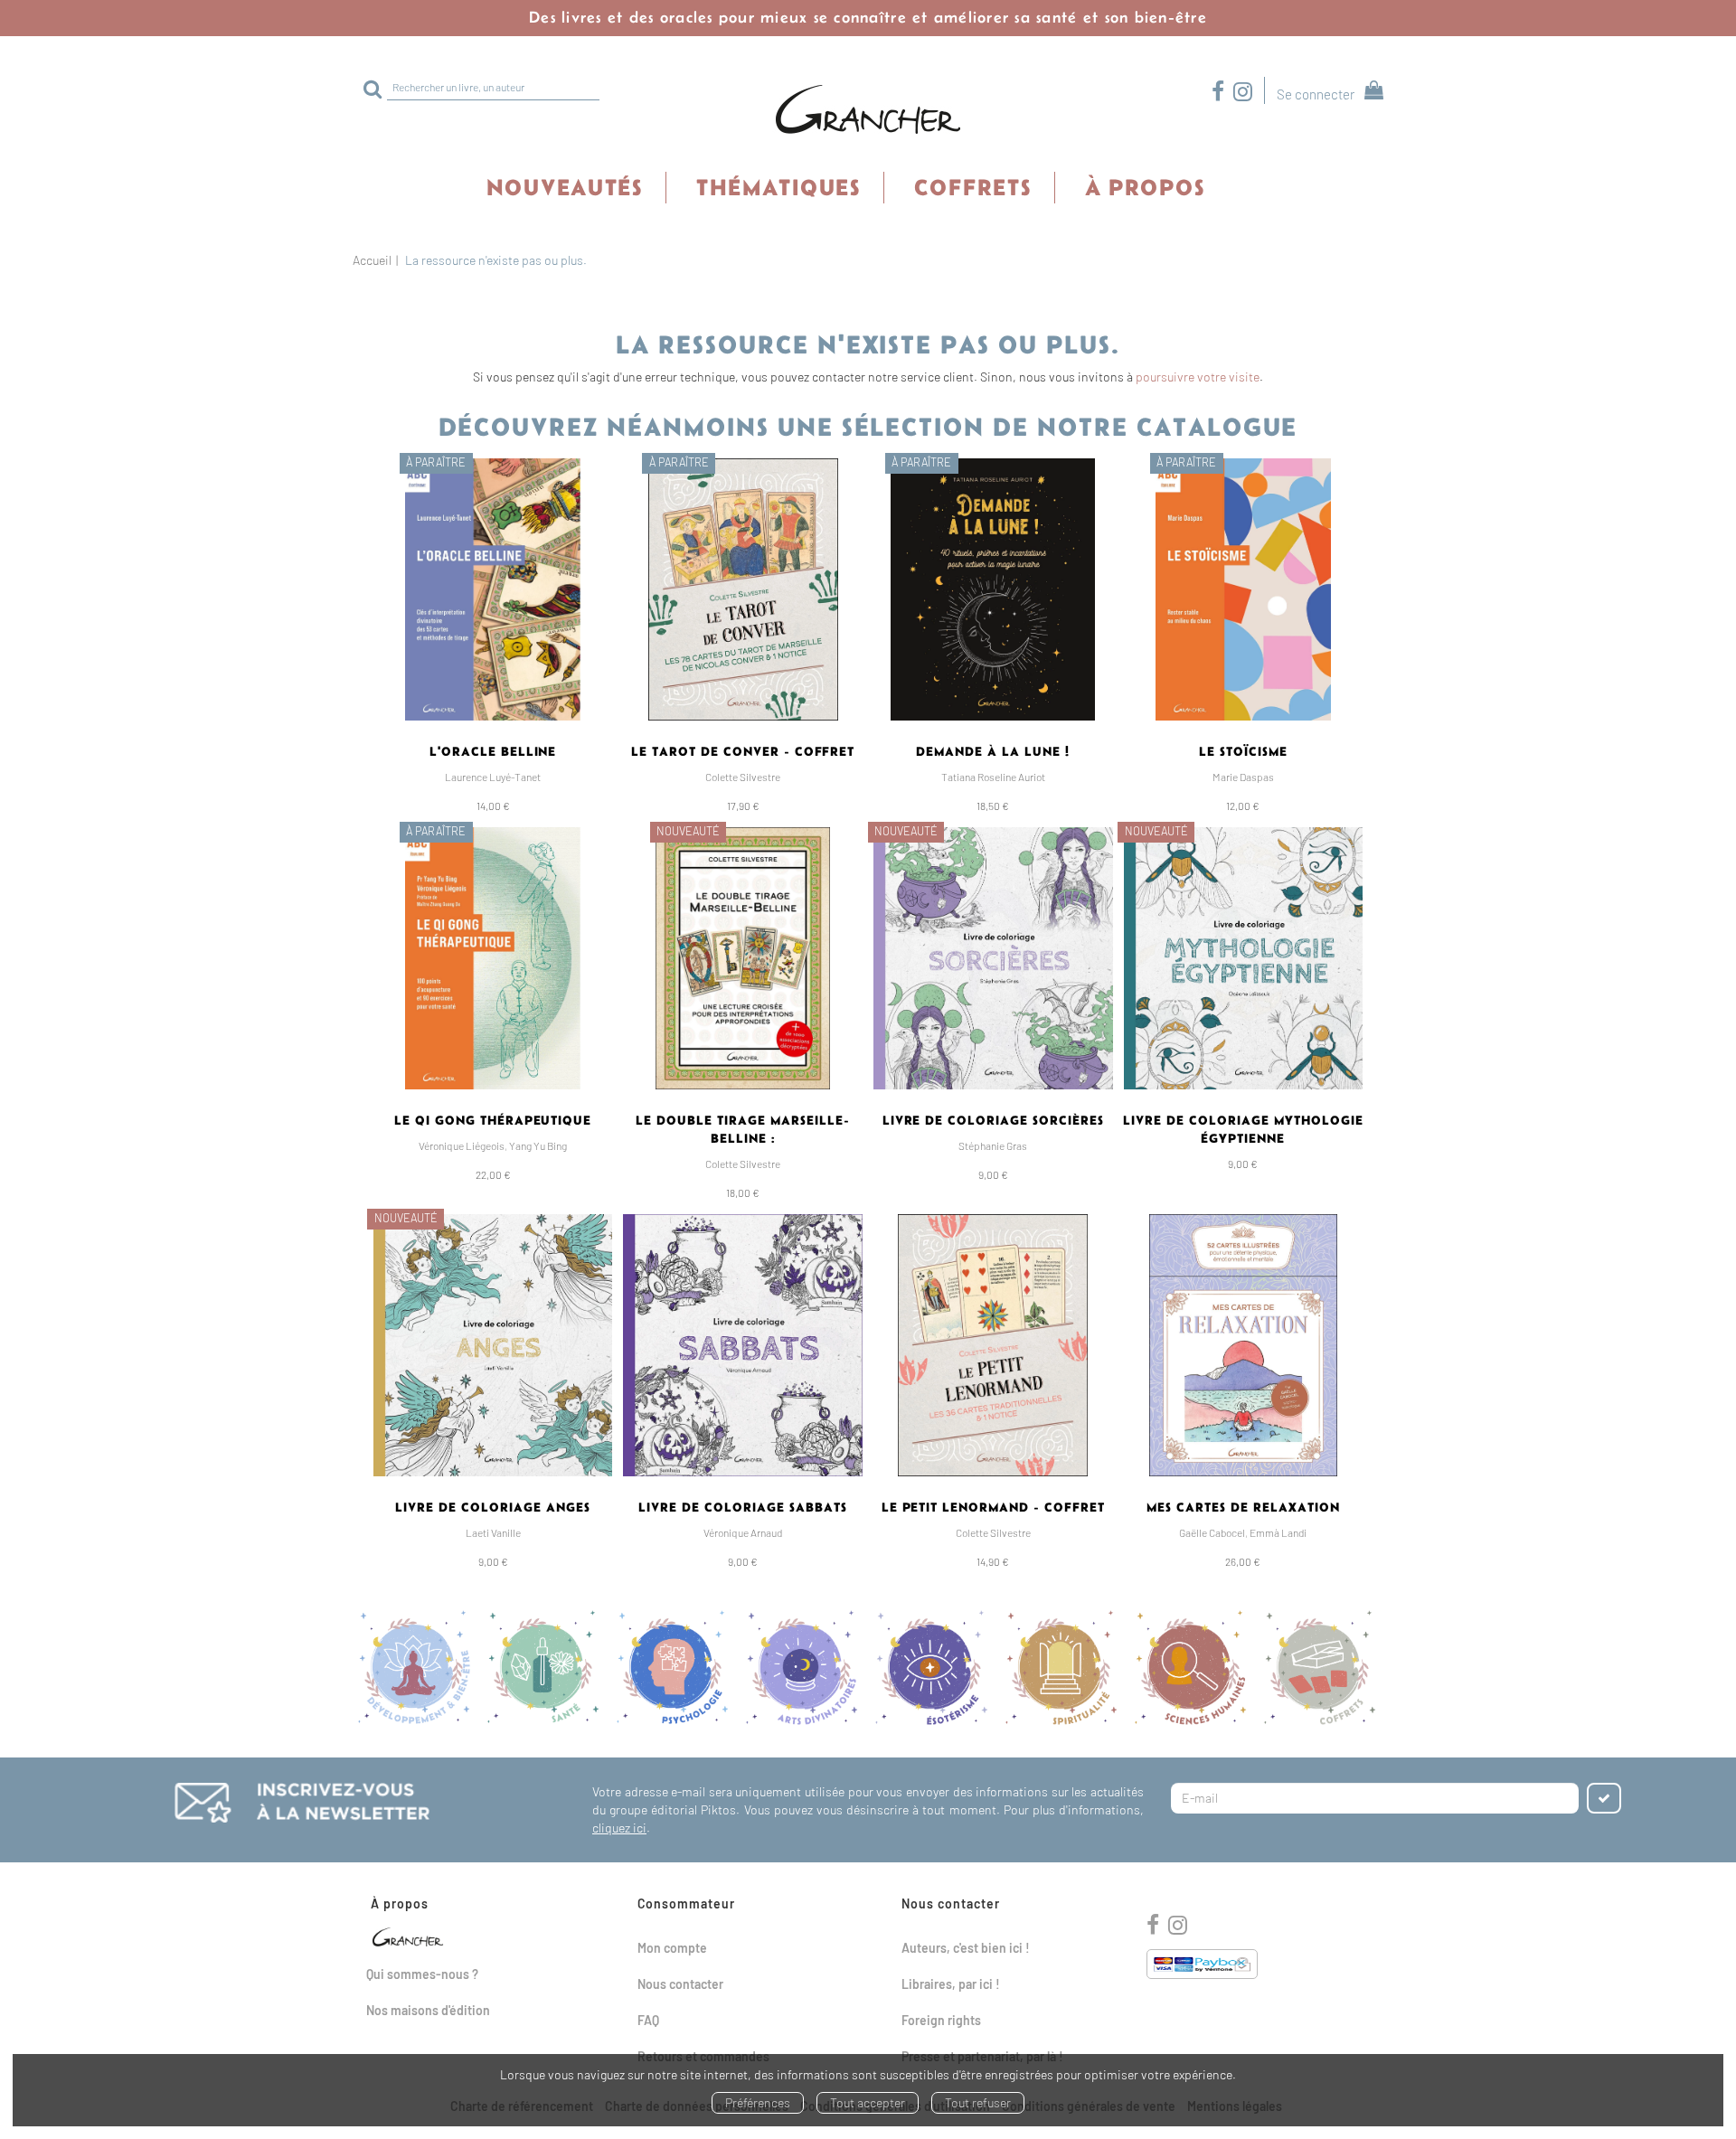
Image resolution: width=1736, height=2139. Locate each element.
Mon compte (672, 1948)
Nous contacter (680, 1984)
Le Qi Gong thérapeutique (493, 1120)
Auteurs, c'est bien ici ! (966, 1948)
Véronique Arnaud (743, 1532)
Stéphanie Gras (993, 1145)
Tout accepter (868, 2102)
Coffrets (973, 187)
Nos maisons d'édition (428, 2010)
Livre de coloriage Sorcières (993, 1120)
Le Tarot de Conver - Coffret (743, 751)
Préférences (758, 2102)
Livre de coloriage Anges (493, 1507)
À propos (1145, 187)
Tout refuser (978, 2102)
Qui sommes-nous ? (422, 1974)
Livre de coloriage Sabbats (742, 1507)
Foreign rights (941, 2020)
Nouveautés (565, 187)
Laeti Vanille (493, 1532)
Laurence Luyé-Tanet (493, 777)
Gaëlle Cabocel (1212, 1532)
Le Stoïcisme (1243, 751)
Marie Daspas (1243, 777)
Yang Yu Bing (538, 1145)
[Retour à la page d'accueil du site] (868, 110)
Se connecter (1316, 94)
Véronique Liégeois (462, 1145)
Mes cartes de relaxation (1243, 1507)
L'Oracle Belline (493, 751)
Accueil (372, 260)
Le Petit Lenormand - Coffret (993, 1507)
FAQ (648, 2020)
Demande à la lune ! (993, 751)
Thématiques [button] (778, 187)
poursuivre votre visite (1198, 377)
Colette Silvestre (743, 777)
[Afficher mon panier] (1370, 93)
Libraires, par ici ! (951, 1984)
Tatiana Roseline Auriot (993, 777)
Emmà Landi (1278, 1532)
